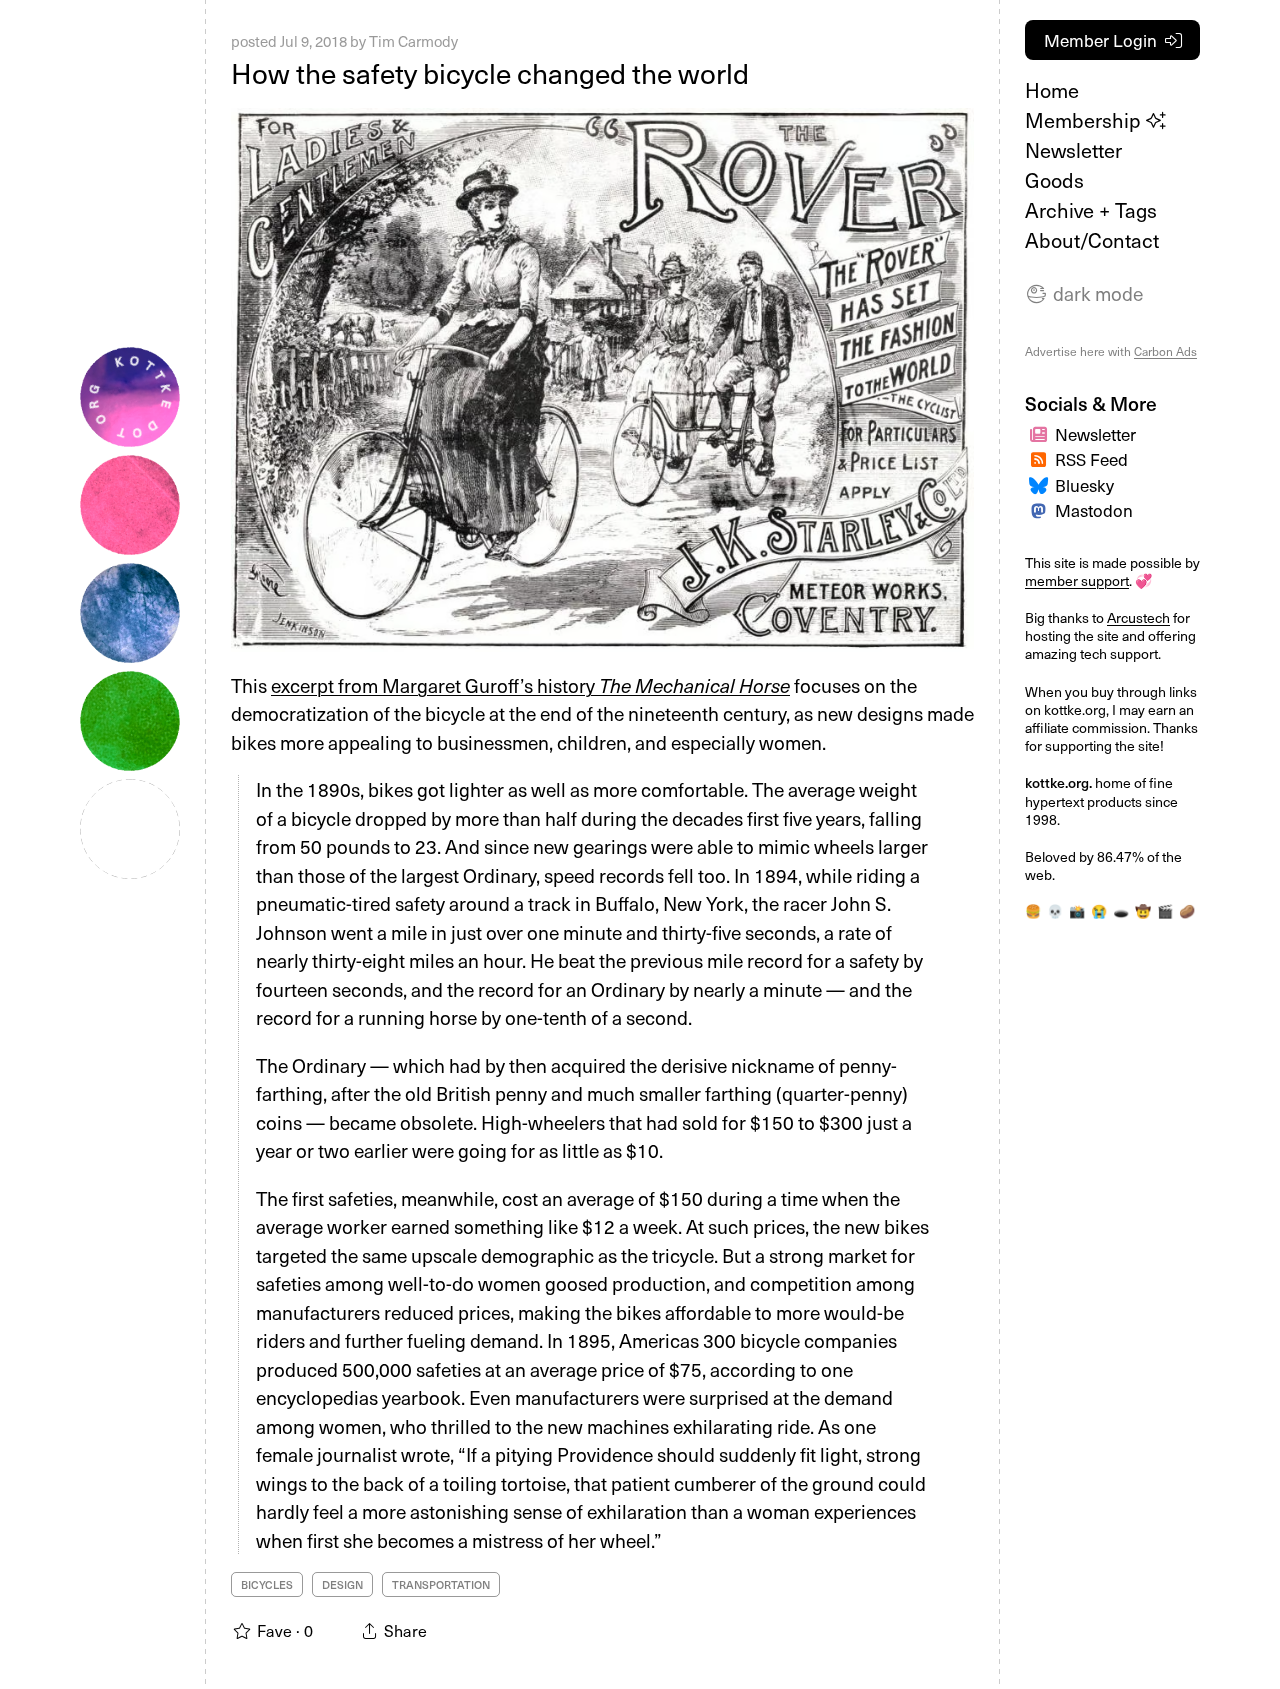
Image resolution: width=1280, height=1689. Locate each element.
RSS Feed (1091, 459)
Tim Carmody (413, 41)
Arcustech (1138, 617)
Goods (1054, 180)
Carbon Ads (1165, 351)
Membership (1085, 120)
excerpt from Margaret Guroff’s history (530, 685)
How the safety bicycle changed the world (490, 72)
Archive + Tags (1091, 210)
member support (1077, 580)
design (342, 1584)
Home (1052, 90)
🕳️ (1121, 911)
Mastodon (1094, 510)
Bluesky (1084, 485)
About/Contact (1092, 240)
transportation (441, 1584)
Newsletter (1073, 150)
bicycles (267, 1584)
